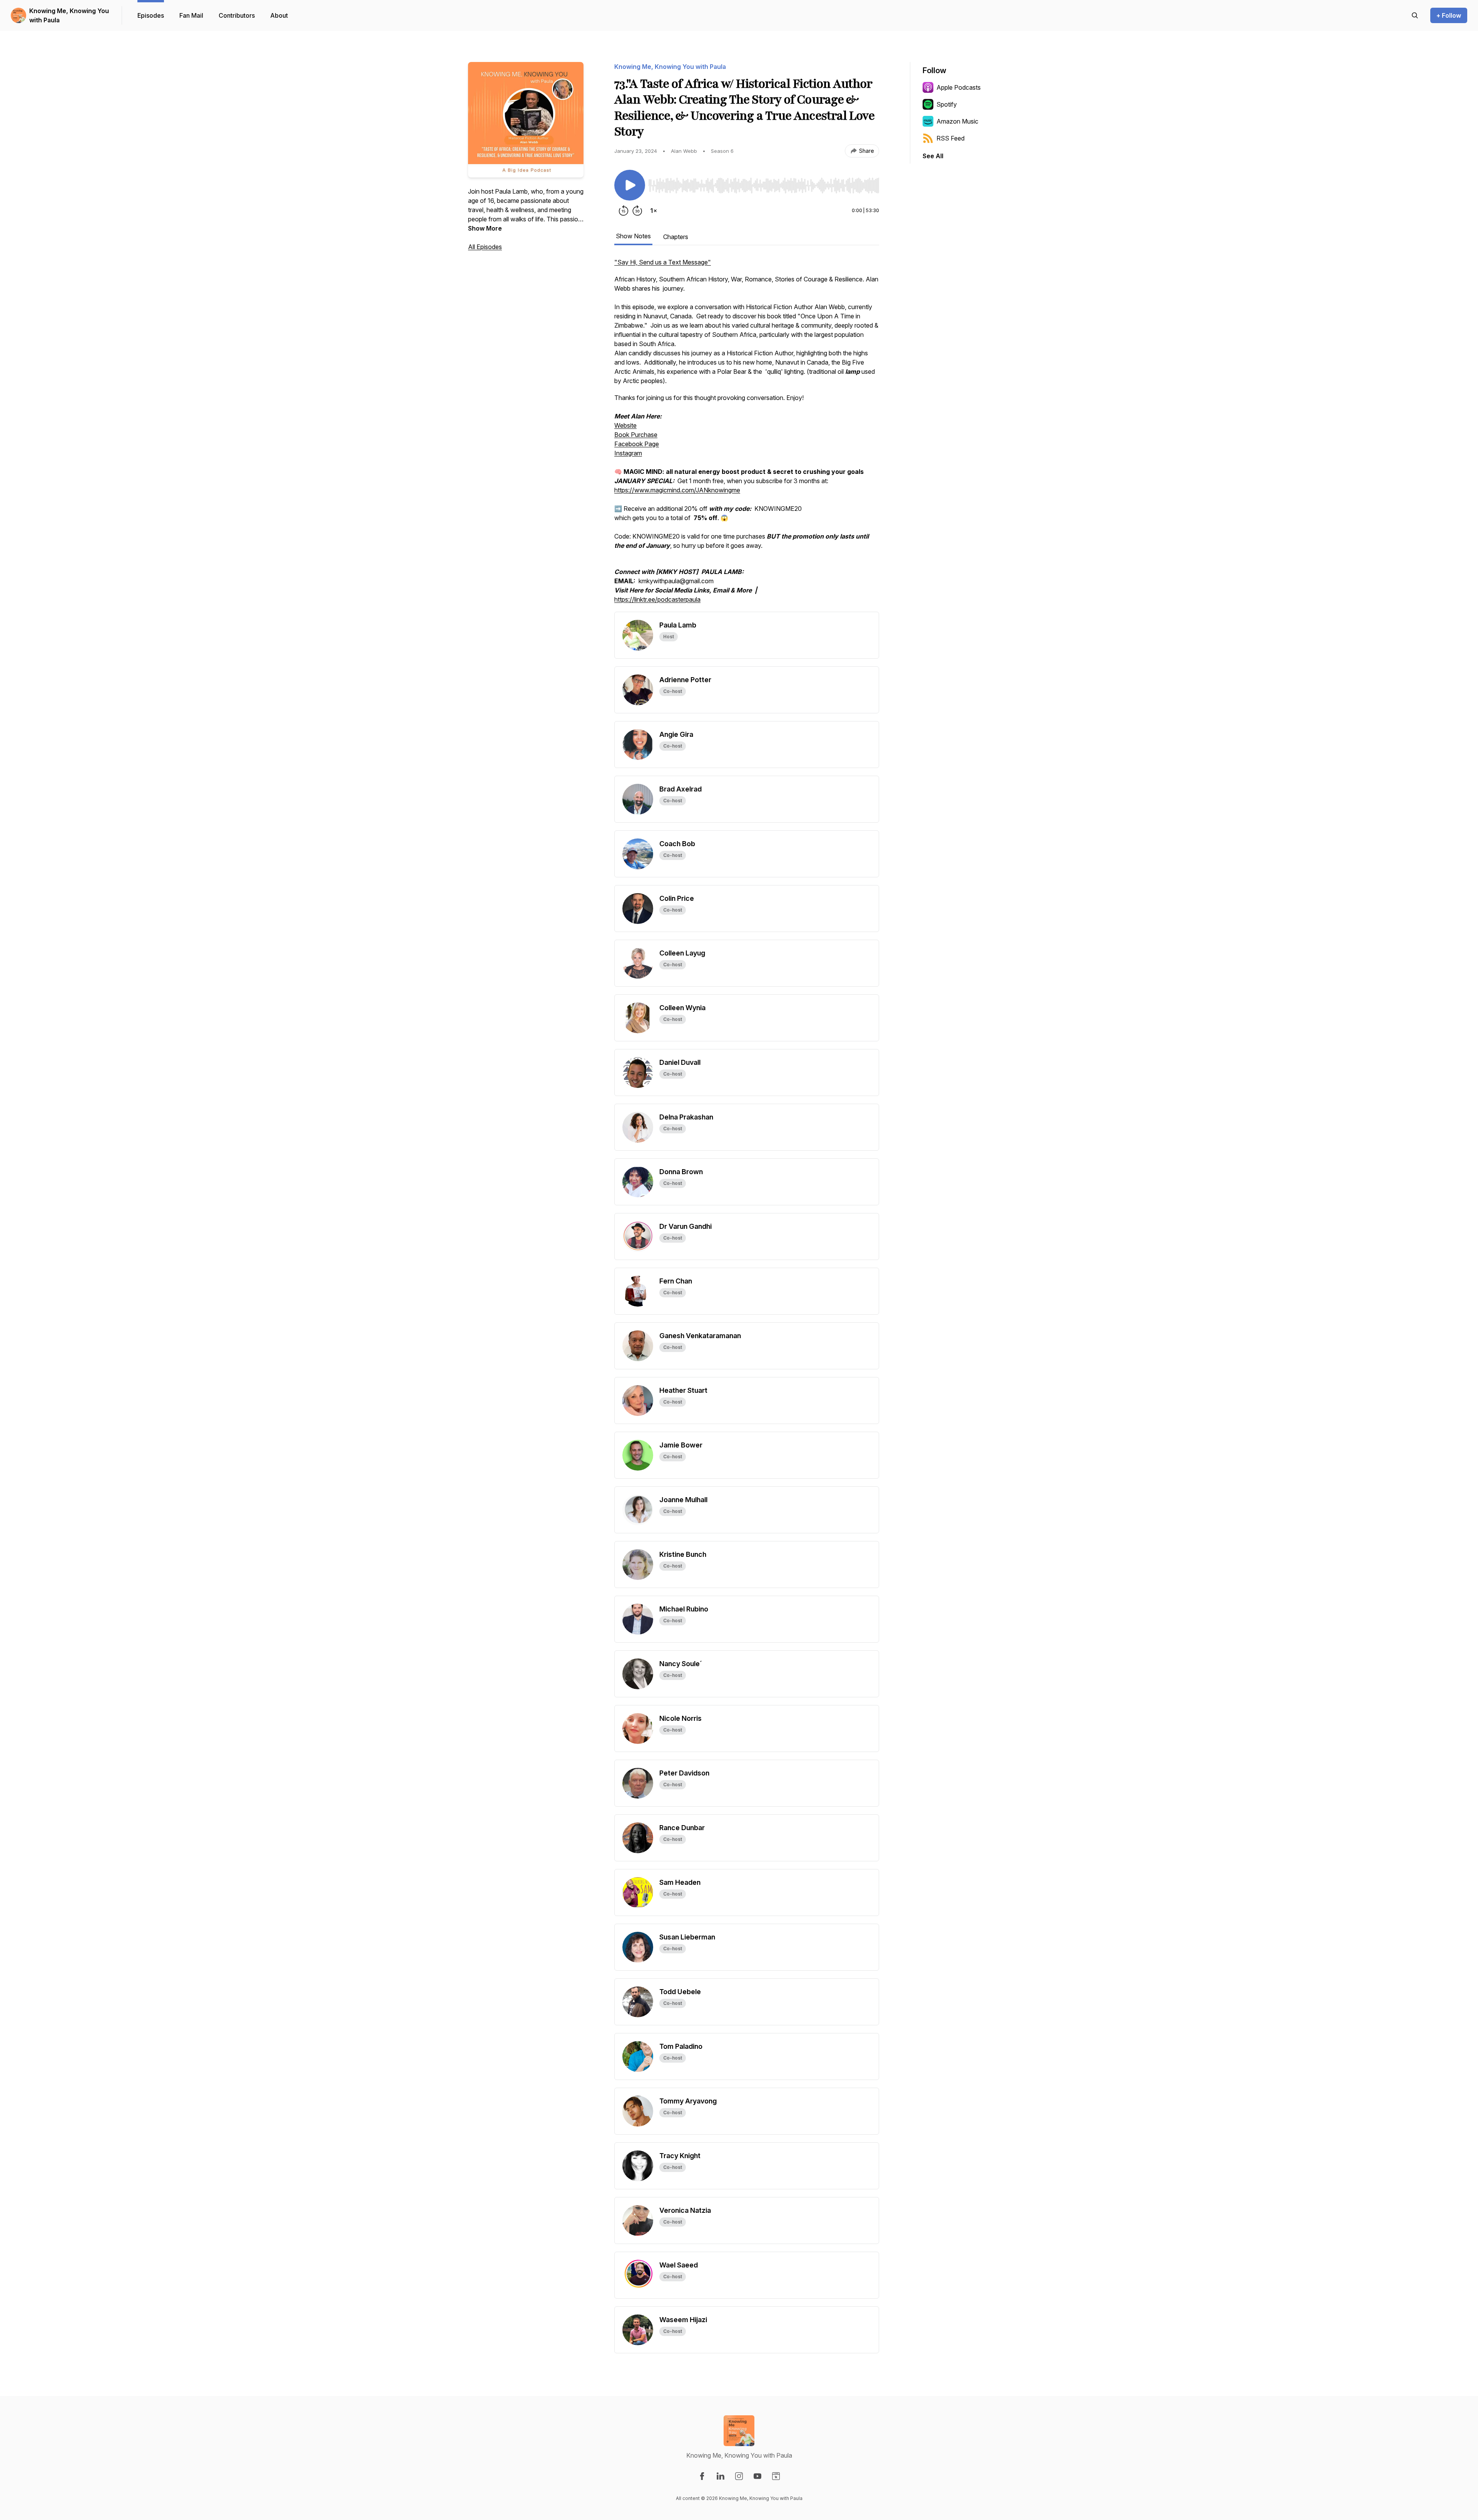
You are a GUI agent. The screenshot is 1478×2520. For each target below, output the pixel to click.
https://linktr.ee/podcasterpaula (657, 599)
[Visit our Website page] (776, 2476)
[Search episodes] (1415, 15)
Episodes (151, 15)
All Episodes (485, 247)
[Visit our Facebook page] (702, 2476)
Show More (485, 228)
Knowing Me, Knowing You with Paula (69, 15)
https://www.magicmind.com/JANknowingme (677, 490)
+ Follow (1449, 15)
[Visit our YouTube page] (757, 2476)
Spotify (947, 104)
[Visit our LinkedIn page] (721, 2476)
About (279, 15)
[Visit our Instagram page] (739, 2476)
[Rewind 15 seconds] (624, 211)
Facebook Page (637, 444)
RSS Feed (951, 138)
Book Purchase (636, 435)
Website (625, 425)
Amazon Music (957, 121)
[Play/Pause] (630, 185)
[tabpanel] (747, 435)
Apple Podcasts (959, 87)
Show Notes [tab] (633, 236)
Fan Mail (191, 15)
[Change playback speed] (654, 211)
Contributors (237, 15)
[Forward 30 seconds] (637, 211)
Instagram (628, 453)
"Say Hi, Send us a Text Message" (663, 262)
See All (933, 156)
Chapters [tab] (676, 237)
